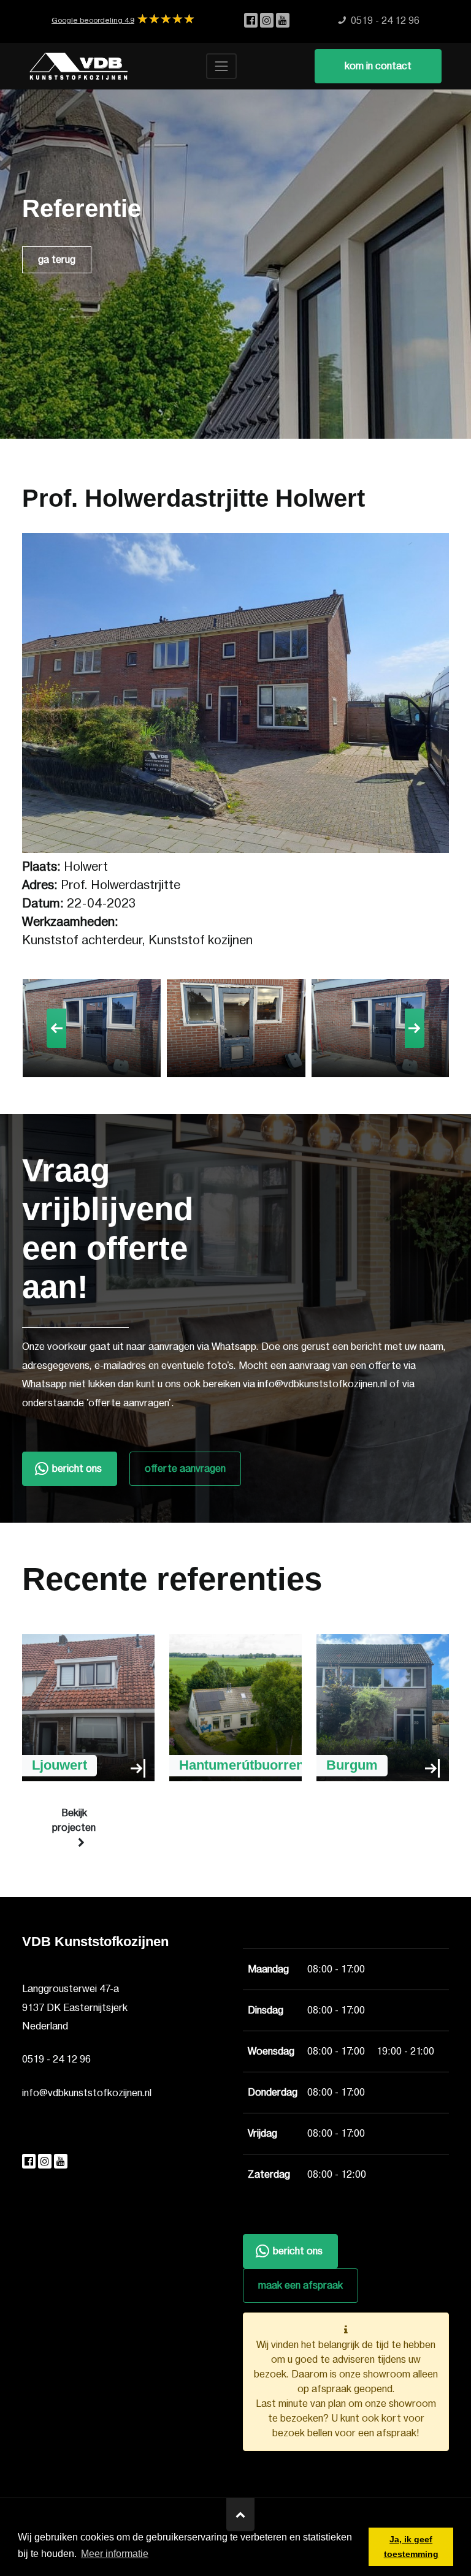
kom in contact (378, 66)
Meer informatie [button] (115, 2554)
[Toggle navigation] (221, 66)
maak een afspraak (301, 2286)
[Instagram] (268, 21)
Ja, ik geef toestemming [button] (411, 2547)
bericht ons (77, 1469)
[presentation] (56, 1028)
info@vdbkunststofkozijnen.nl (87, 2093)
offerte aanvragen (185, 1469)
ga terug (57, 260)
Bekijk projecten (74, 1820)
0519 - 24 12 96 (56, 2059)
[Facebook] (252, 21)
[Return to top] (240, 2515)
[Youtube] (283, 21)
